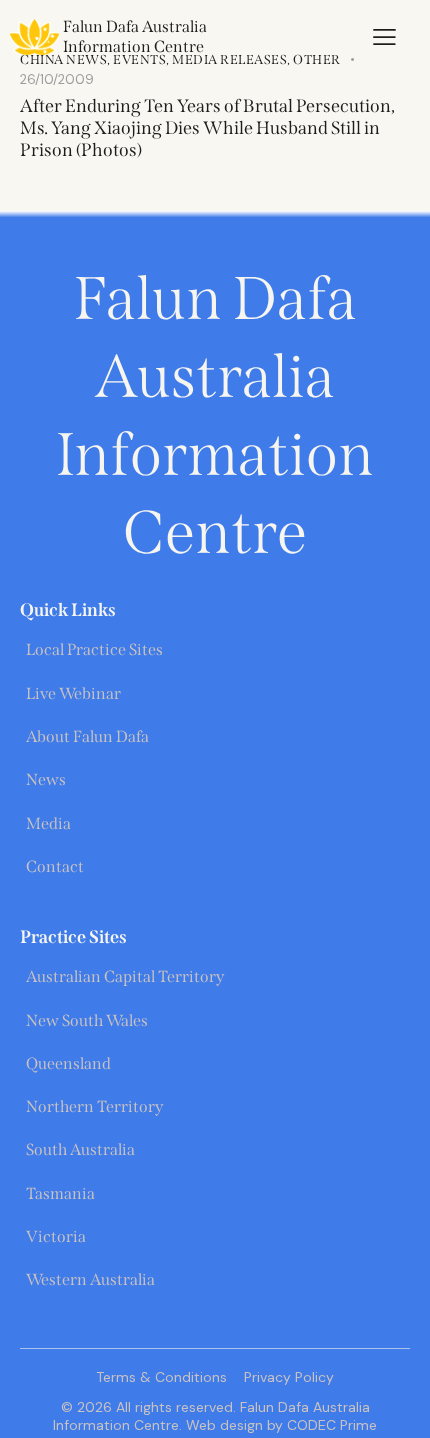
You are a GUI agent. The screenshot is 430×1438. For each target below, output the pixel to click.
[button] (384, 37)
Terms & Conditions (161, 1377)
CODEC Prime (330, 1425)
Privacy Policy (289, 1377)
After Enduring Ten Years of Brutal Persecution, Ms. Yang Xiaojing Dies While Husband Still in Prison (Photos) (207, 128)
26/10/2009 (57, 79)
